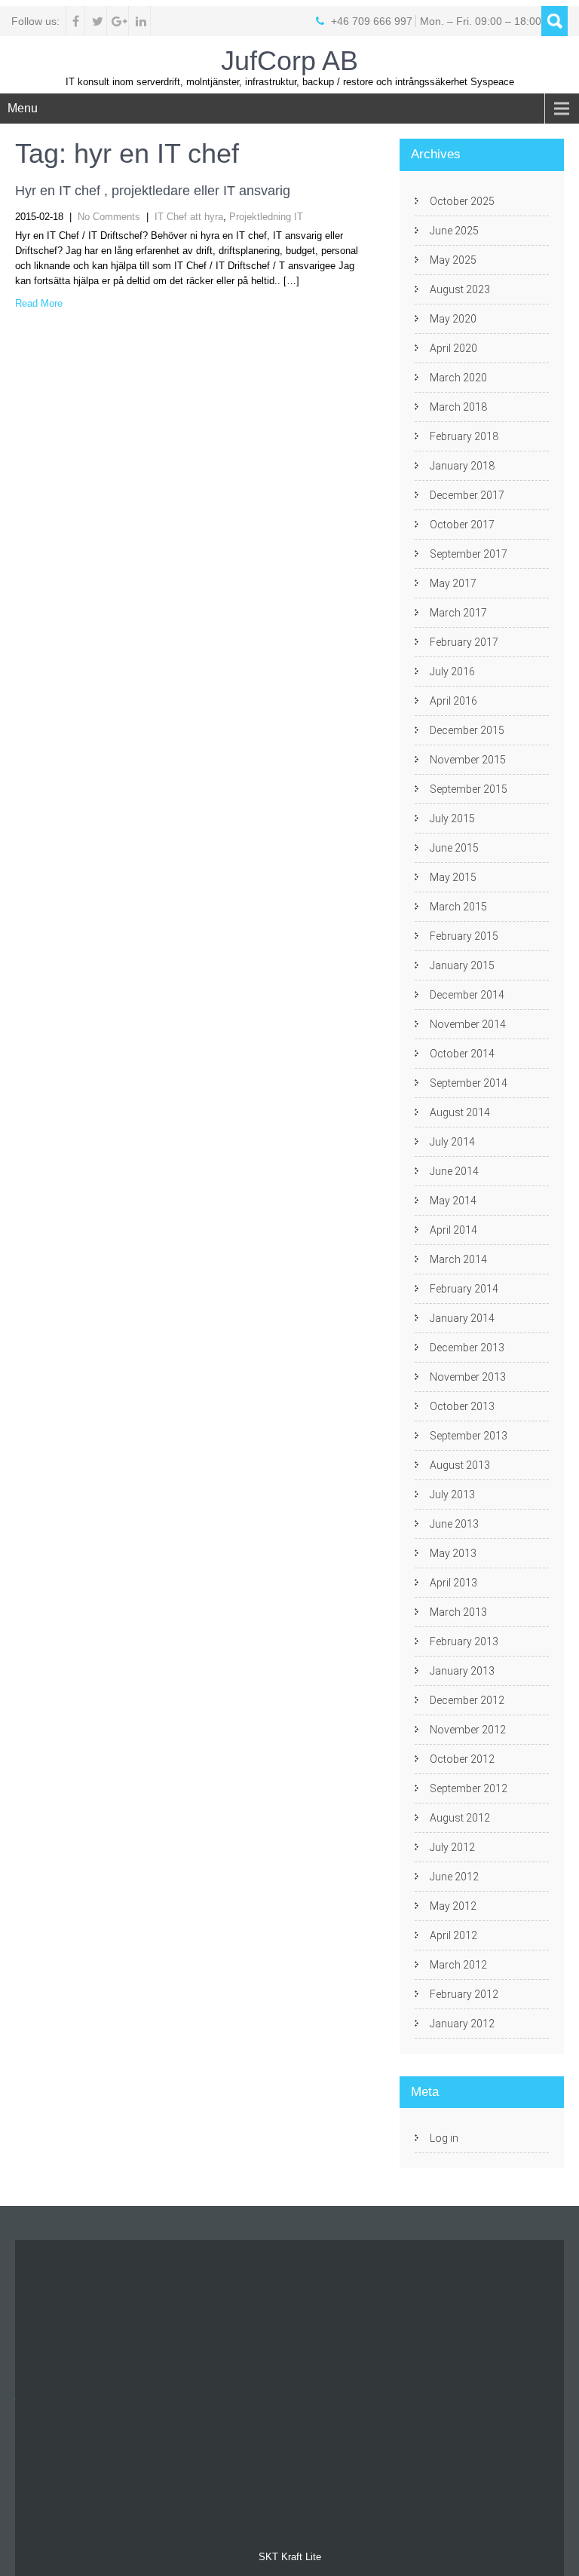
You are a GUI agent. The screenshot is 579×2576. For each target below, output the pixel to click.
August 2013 (460, 1465)
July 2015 (452, 818)
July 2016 (452, 672)
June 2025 (454, 231)
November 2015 (468, 760)
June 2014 (454, 1171)
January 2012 (462, 2024)
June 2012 (454, 1877)
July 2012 (452, 1847)
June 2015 (454, 848)
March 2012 (458, 1965)
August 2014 (460, 1112)
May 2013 (453, 1553)
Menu (23, 108)
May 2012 (453, 1906)
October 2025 (462, 201)
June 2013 (454, 1524)
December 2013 (467, 1348)
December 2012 (467, 1700)
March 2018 (458, 407)
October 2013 (462, 1406)
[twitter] (98, 21)
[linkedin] (141, 21)
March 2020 (458, 378)
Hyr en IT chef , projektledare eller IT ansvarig (153, 191)
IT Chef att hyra (189, 217)
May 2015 (453, 877)
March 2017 (458, 613)
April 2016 (453, 701)
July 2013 (452, 1495)
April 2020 (453, 348)
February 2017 (464, 642)
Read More (39, 303)
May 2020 (453, 319)
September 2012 (469, 1788)
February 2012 (464, 1994)
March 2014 (458, 1259)
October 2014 (462, 1054)
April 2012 (453, 1935)
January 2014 (462, 1318)
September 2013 (469, 1436)
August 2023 (460, 289)
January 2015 (462, 965)
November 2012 (468, 1730)
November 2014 (468, 1024)
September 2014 (469, 1083)
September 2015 (469, 789)
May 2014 (453, 1201)
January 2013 (462, 1671)
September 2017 (469, 554)
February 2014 (464, 1289)
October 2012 (462, 1759)
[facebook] (76, 21)
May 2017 (453, 583)
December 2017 (467, 495)
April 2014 (453, 1230)
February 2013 (464, 1641)
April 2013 (453, 1583)
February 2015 (464, 936)
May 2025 (453, 260)
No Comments (109, 217)
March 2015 (458, 907)
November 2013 (468, 1377)
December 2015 (467, 730)
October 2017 (462, 525)
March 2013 (458, 1612)
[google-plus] (119, 21)
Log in (444, 2138)
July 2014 (452, 1142)
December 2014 (467, 995)
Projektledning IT (266, 217)
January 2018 (462, 466)
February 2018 (464, 436)
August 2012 (460, 1818)
